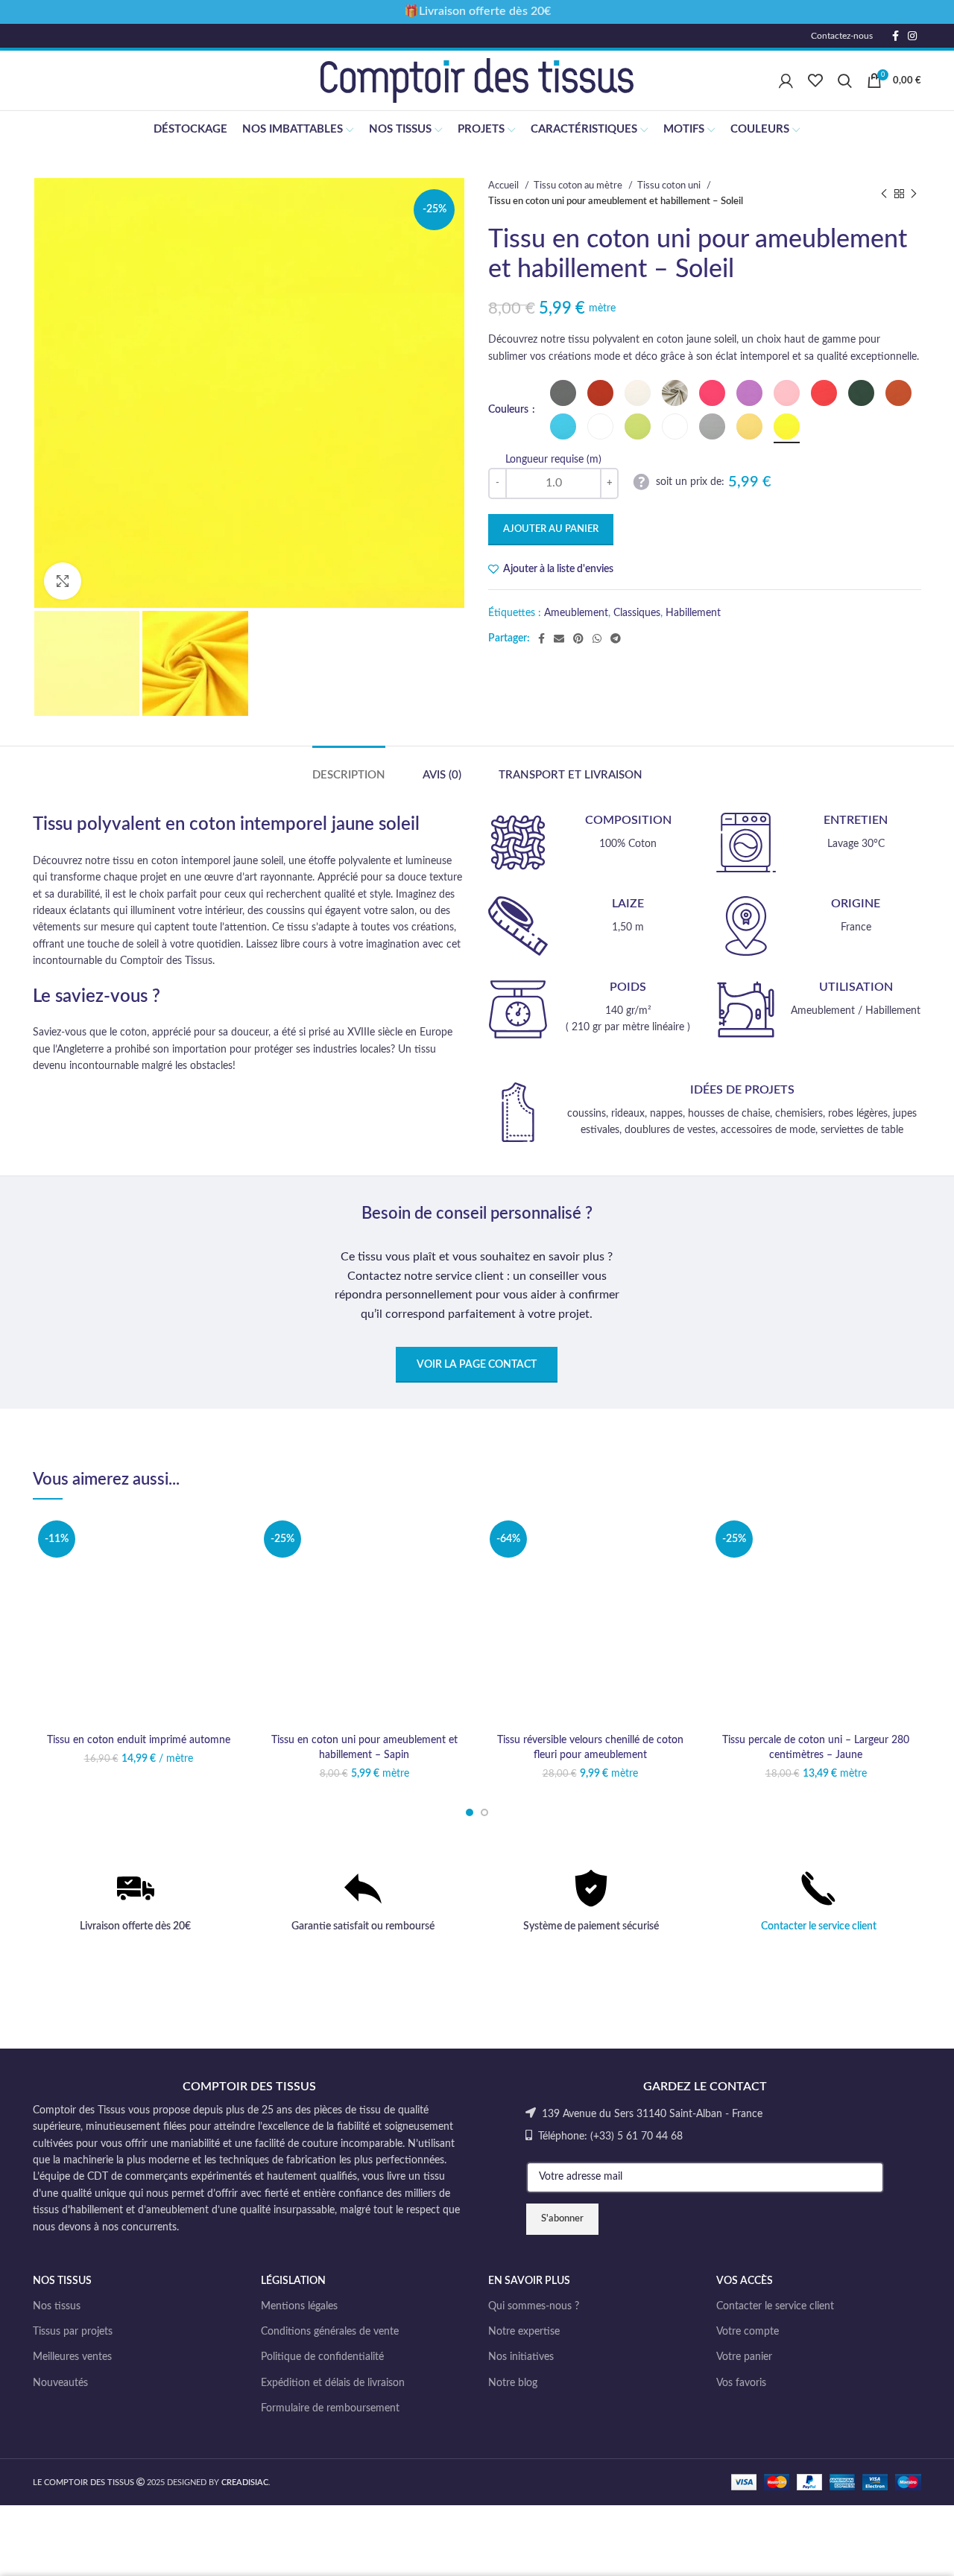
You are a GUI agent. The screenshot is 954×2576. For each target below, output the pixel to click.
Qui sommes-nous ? (534, 2306)
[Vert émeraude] (600, 426)
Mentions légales (299, 2306)
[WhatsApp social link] (597, 638)
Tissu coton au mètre (579, 185)
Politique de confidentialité (322, 2357)
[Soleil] (787, 426)
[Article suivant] (914, 194)
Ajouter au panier (551, 529)
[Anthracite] (563, 393)
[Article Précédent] (884, 194)
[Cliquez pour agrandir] (63, 581)
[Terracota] (898, 393)
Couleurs (509, 410)
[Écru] (638, 393)
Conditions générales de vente (330, 2332)
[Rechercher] (845, 80)
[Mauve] (749, 393)
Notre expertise (524, 2332)
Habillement (693, 613)
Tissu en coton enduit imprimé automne (139, 1740)
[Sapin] (861, 393)
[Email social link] (559, 638)
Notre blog (513, 2383)
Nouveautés (60, 2383)
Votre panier (744, 2357)
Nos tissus (57, 2306)
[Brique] (600, 393)
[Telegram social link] (616, 638)
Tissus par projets (73, 2332)
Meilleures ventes (72, 2357)
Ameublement (576, 613)
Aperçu (233, 1606)
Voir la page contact (477, 1365)
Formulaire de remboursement (330, 2408)
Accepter (899, 2551)
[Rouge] (824, 393)
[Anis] (638, 426)
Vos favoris (741, 2383)
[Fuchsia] (712, 393)
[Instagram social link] (912, 36)
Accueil (505, 185)
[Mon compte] (786, 80)
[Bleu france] (675, 426)
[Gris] (712, 426)
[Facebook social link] (895, 36)
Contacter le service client (819, 1926)
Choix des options (233, 1573)
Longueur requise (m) (553, 460)
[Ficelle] (675, 393)
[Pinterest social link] (578, 638)
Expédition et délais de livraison (333, 2383)
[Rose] (787, 393)
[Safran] (749, 426)
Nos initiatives (521, 2357)
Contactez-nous (842, 36)
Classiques (637, 613)
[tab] (349, 768)
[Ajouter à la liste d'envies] (233, 1539)
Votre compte (748, 2332)
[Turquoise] (563, 426)
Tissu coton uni (670, 185)
